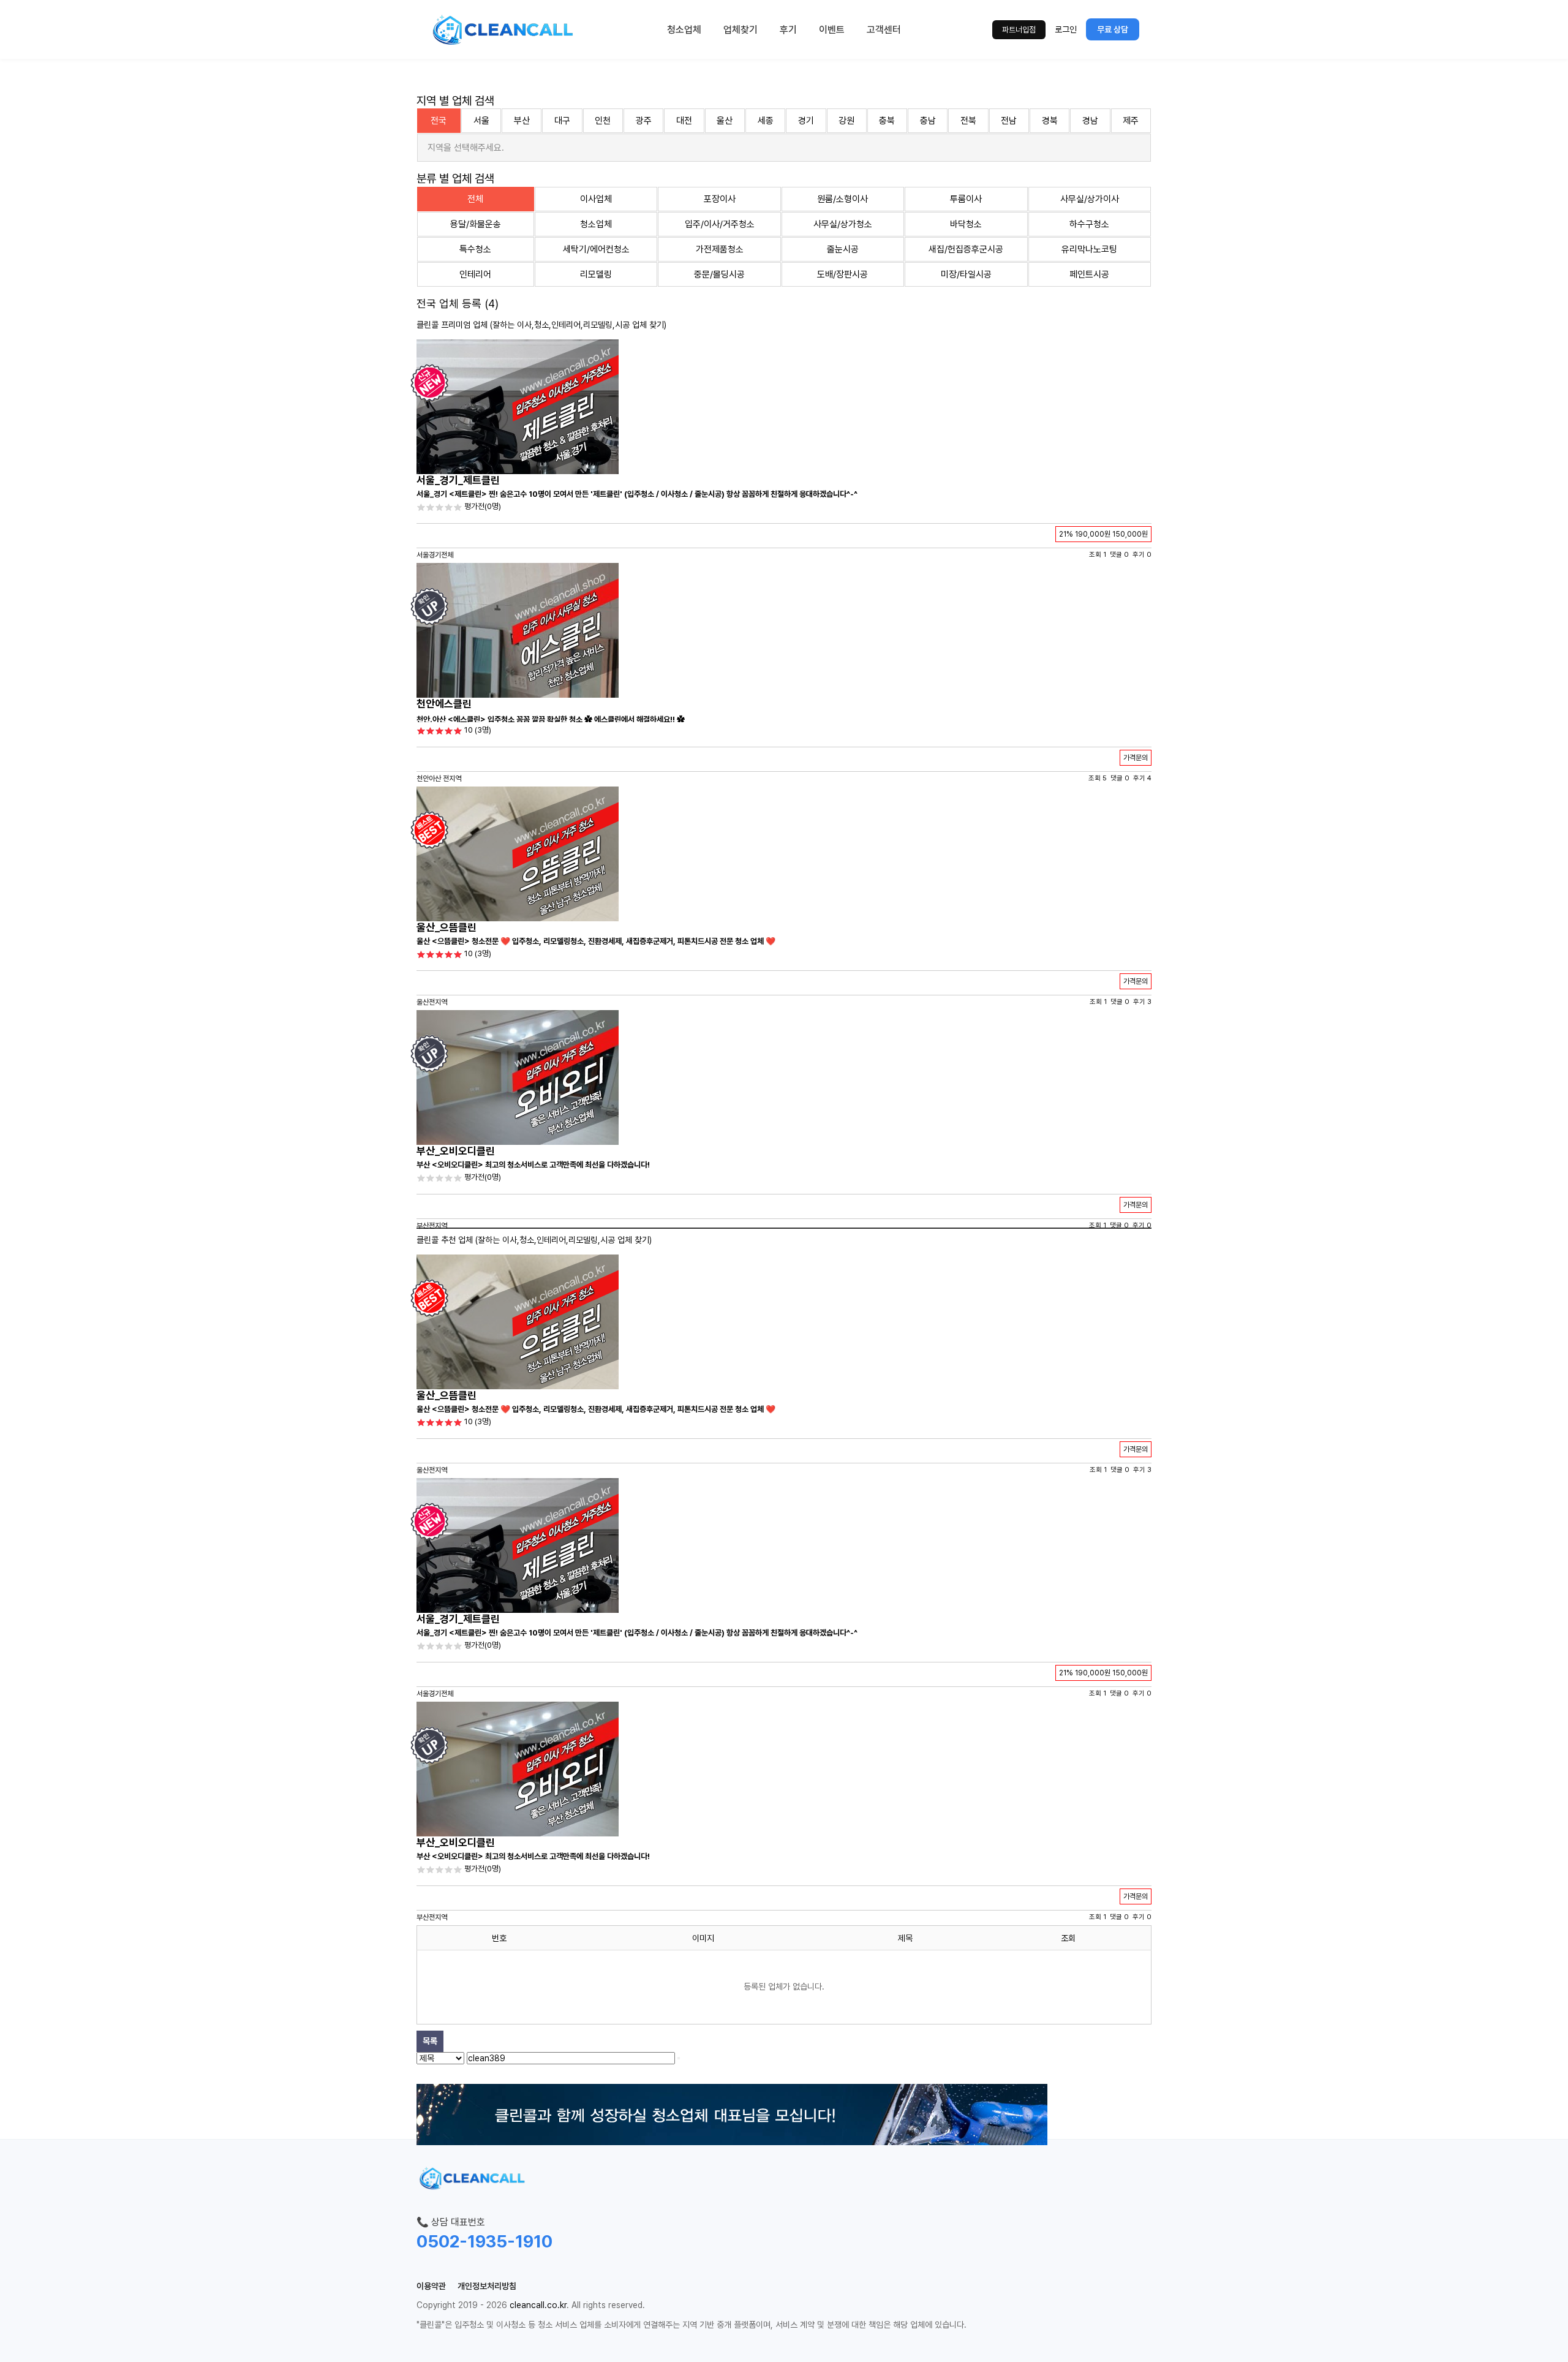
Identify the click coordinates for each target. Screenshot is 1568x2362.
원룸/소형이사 (842, 199)
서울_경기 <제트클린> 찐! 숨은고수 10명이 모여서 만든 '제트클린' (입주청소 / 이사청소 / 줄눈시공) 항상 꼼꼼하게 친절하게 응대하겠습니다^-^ (637, 494)
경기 (806, 121)
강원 (846, 121)
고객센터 (884, 30)
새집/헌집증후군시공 (966, 249)
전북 (968, 121)
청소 (541, 325)
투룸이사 (966, 199)
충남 (928, 121)
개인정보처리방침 (487, 2286)
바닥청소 (966, 224)
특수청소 (475, 249)
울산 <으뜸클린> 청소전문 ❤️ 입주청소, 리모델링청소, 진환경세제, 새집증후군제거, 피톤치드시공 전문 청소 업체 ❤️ (596, 941)
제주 (1131, 121)
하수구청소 (1089, 224)
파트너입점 (1019, 30)
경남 (1090, 121)
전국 (439, 121)
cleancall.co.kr (538, 2305)
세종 (766, 121)
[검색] (679, 2058)
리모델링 (596, 274)
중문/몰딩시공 (719, 274)
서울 (481, 121)
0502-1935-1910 (484, 2241)
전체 (475, 199)
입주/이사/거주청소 (720, 224)
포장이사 (720, 199)
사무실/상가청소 (843, 224)
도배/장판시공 (842, 274)
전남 (1009, 121)
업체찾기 (741, 30)
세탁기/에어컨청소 (596, 249)
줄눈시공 (843, 249)
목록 (430, 2041)
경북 (1050, 121)
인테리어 (475, 274)
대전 (684, 121)
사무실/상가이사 (1090, 199)
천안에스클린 (444, 704)
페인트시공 (1089, 274)
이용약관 (431, 2286)
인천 (603, 121)
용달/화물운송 (476, 224)
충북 (887, 121)
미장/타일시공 (966, 274)
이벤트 (832, 30)
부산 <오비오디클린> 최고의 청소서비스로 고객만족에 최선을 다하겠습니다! (533, 1165)
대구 (562, 121)
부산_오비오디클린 (456, 1151)
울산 (725, 121)
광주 (644, 121)
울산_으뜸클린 (447, 927)
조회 (1068, 1938)
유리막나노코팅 (1089, 249)
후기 (788, 30)
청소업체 (684, 30)
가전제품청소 (720, 249)
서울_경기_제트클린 (458, 480)
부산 (522, 121)
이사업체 (596, 199)
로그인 (1066, 29)
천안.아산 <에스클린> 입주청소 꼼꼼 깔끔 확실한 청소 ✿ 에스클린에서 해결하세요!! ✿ (551, 719)
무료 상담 (1113, 29)
